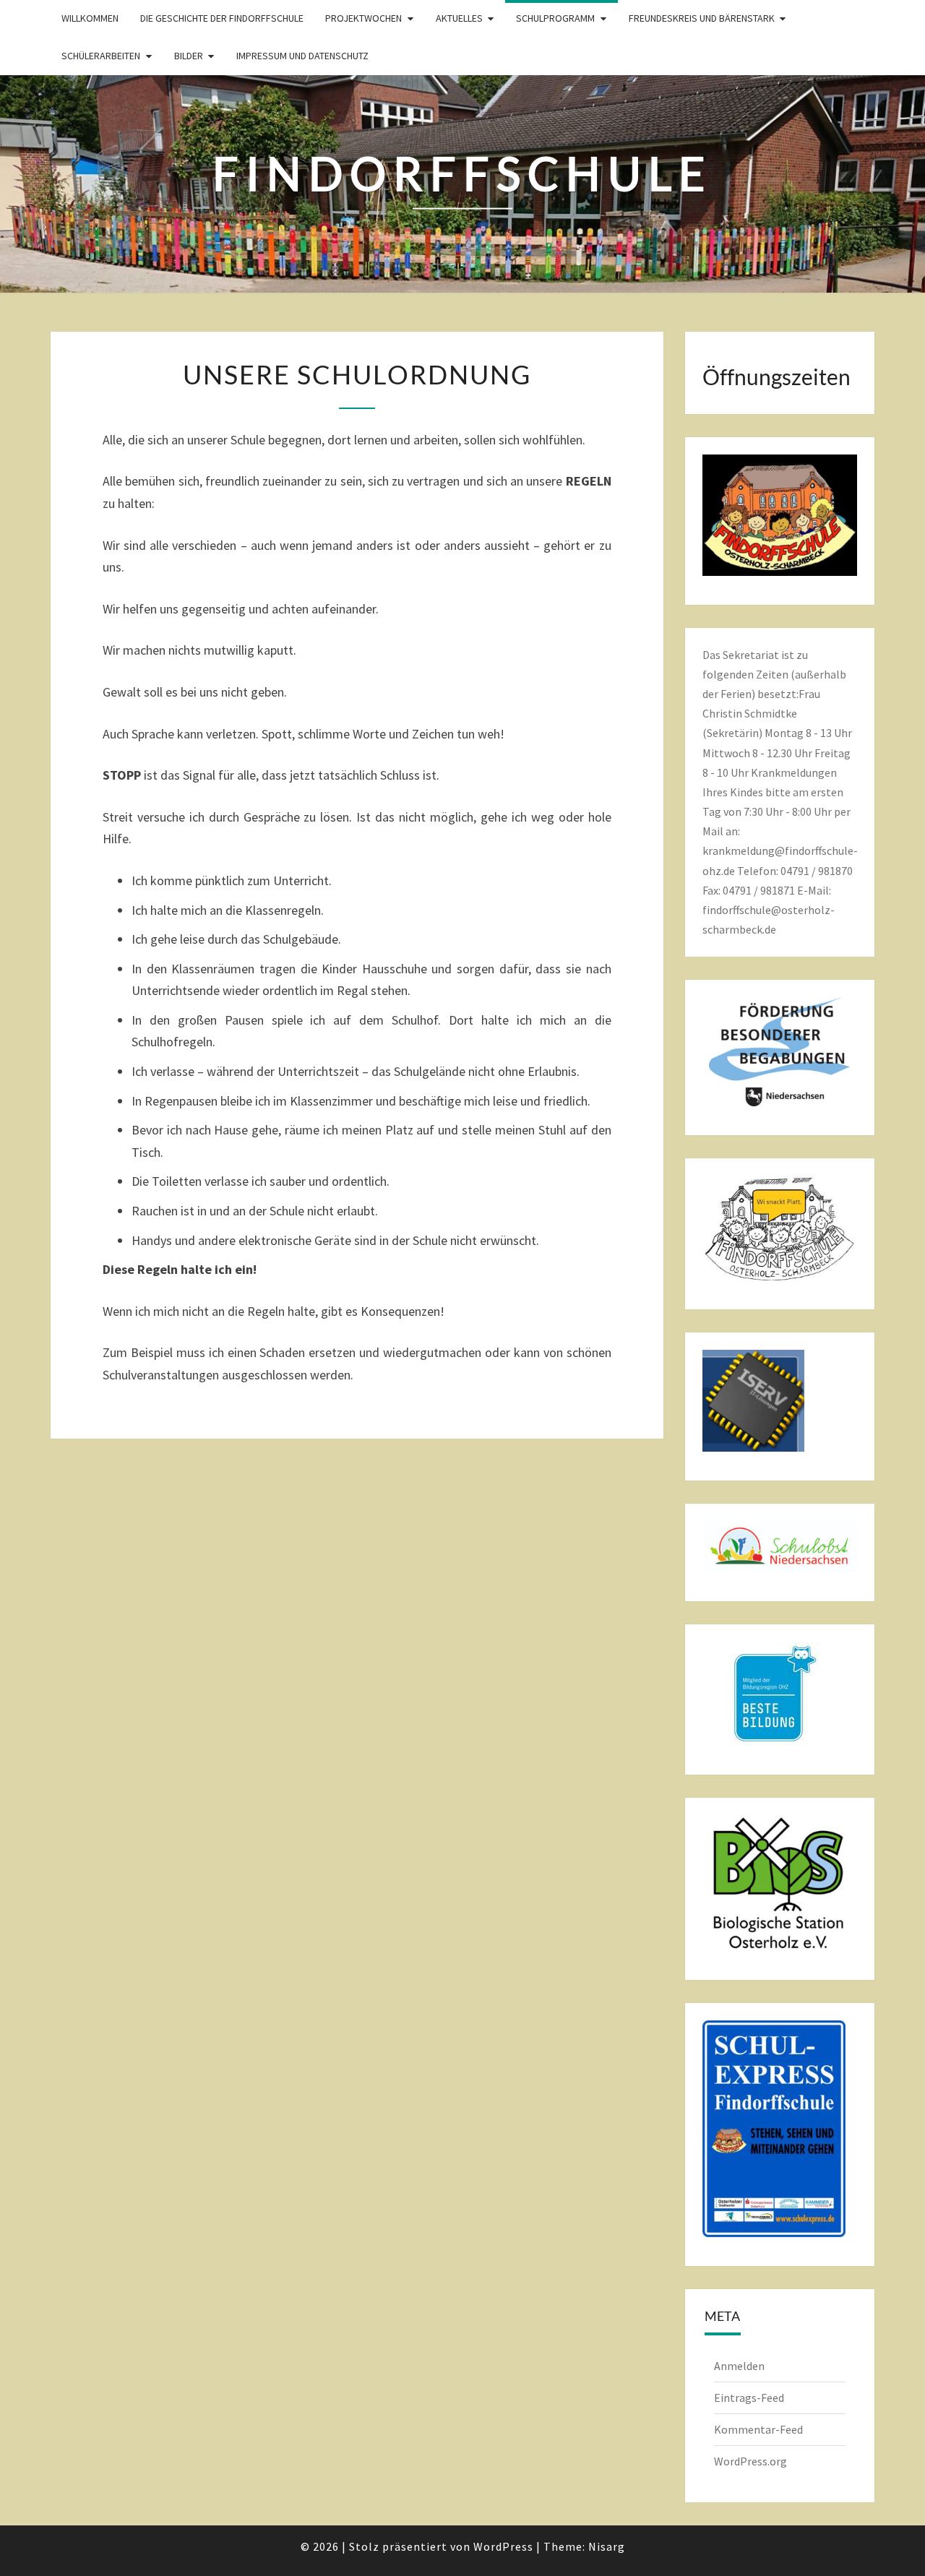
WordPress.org (750, 2461)
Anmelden (739, 2366)
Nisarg (607, 2546)
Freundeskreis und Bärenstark (702, 18)
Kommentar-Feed (758, 2429)
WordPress (503, 2546)
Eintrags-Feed (749, 2398)
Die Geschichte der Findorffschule (222, 18)
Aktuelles (459, 18)
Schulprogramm (555, 18)
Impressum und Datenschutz (302, 56)
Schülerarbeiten (101, 56)
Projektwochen (363, 18)
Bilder (189, 56)
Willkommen (90, 18)
